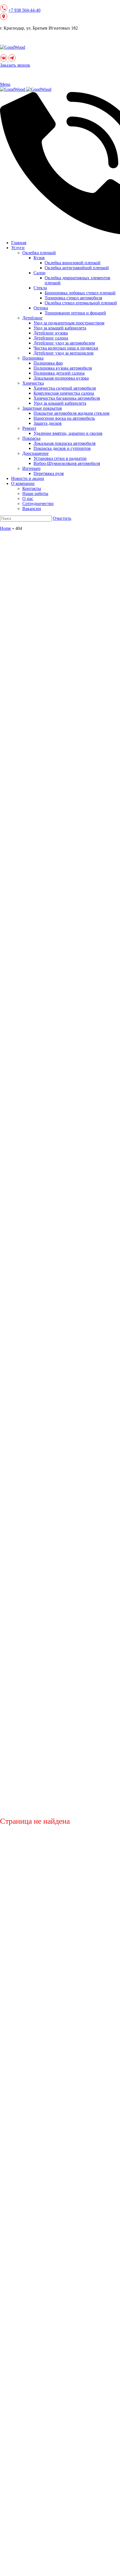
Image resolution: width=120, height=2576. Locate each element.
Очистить (62, 518)
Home (5, 528)
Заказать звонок (15, 65)
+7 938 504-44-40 (24, 10)
